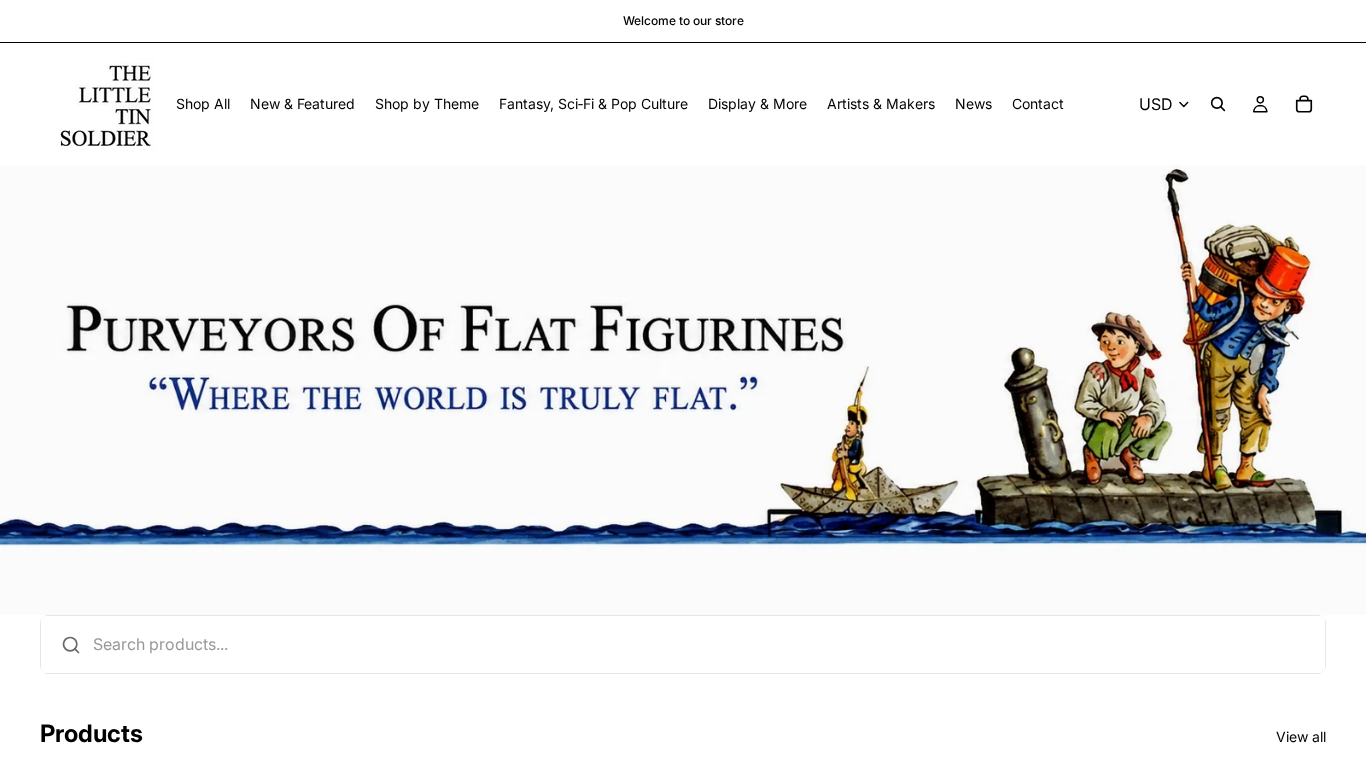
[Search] (1218, 104)
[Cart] (1304, 104)
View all (1301, 736)
